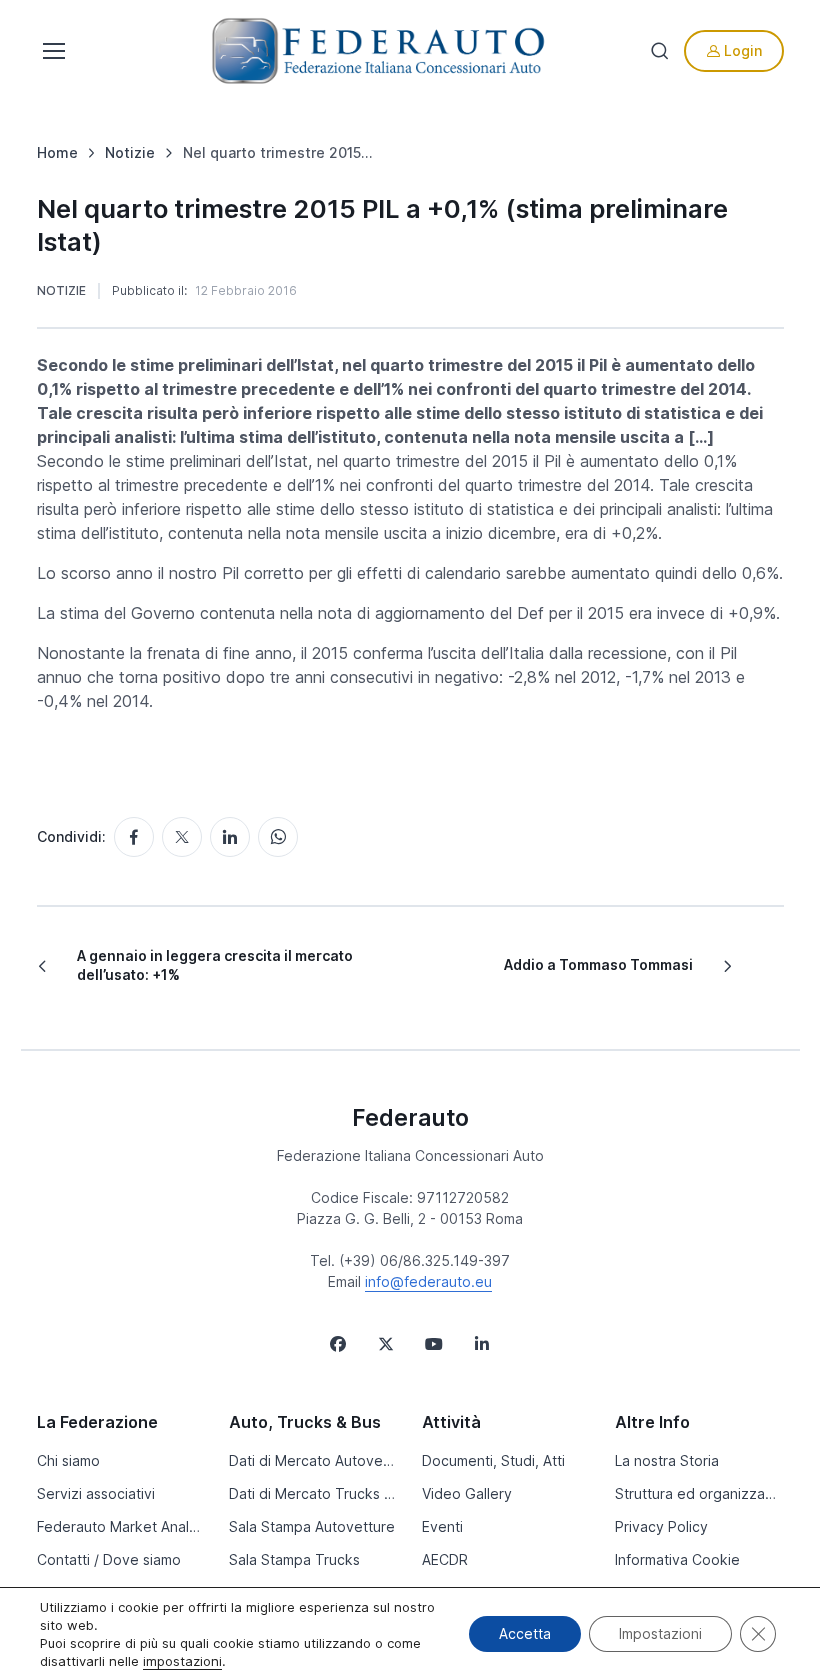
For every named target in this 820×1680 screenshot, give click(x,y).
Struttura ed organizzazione (699, 1493)
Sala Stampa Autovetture (312, 1526)
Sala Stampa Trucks (294, 1559)
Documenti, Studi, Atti (493, 1460)
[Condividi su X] (182, 837)
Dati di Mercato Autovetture (313, 1460)
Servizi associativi (96, 1493)
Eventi (442, 1526)
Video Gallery (467, 1493)
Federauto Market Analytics (121, 1526)
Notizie (61, 290)
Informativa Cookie (677, 1559)
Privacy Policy (661, 1526)
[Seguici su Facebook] (338, 1344)
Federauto (410, 1118)
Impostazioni (660, 1633)
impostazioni (182, 1661)
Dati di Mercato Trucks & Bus (313, 1493)
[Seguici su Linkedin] (482, 1344)
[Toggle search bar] (660, 51)
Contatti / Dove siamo (109, 1559)
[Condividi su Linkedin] (230, 837)
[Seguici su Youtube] (434, 1344)
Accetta (525, 1633)
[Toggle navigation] (52, 51)
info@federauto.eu (428, 1281)
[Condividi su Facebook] (134, 837)
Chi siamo (68, 1460)
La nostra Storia (667, 1460)
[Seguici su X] (386, 1344)
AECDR (445, 1559)
